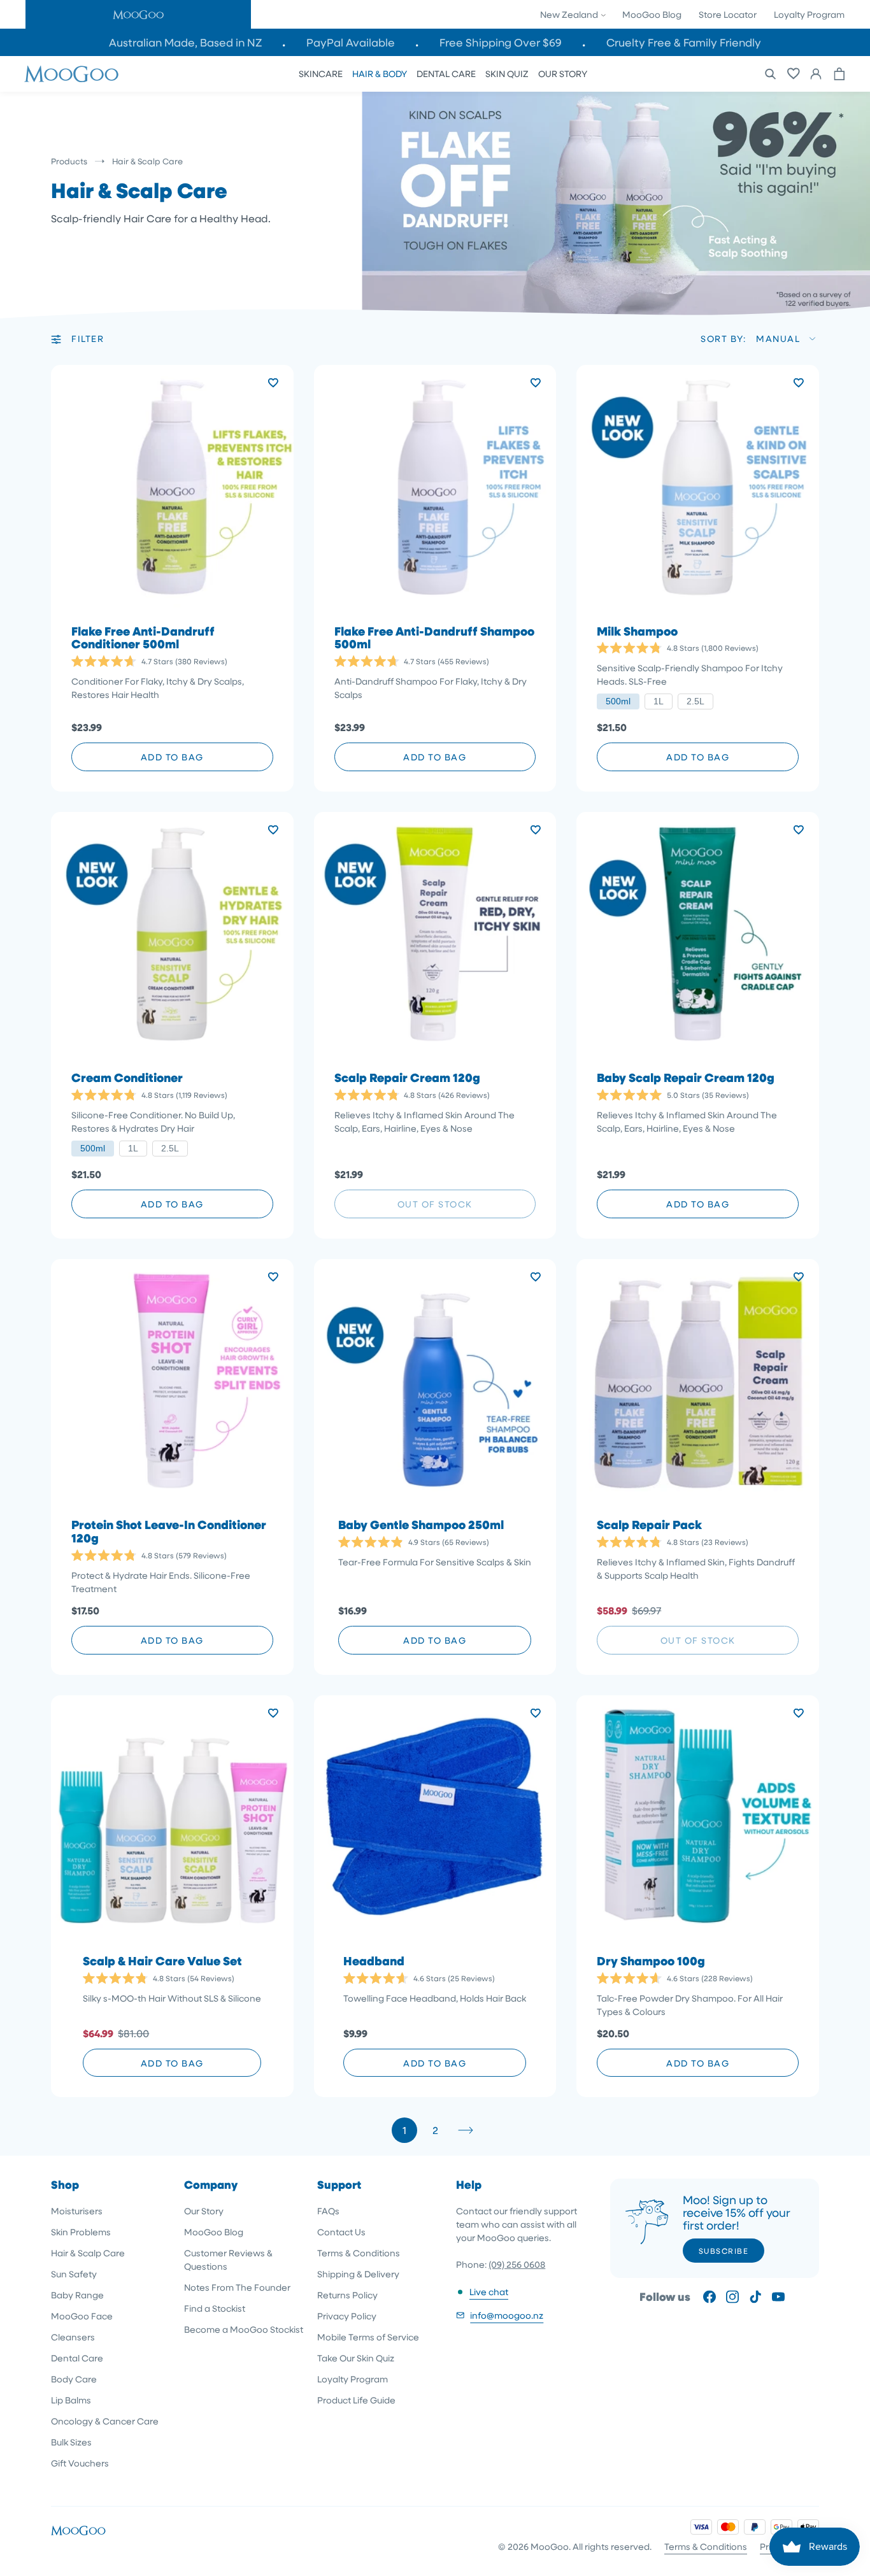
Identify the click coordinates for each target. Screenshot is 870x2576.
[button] (138, 14)
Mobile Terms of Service (368, 2337)
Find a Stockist (215, 2308)
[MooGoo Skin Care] (71, 74)
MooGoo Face (82, 2316)
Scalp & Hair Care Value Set (162, 1961)
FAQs (328, 2211)
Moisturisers (77, 2211)
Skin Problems (81, 2232)
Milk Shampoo (637, 631)
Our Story (204, 2211)
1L (659, 701)
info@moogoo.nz (507, 2315)
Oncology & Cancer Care (105, 2421)
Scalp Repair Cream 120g (407, 1078)
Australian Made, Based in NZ (185, 42)
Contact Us (341, 2232)
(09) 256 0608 (517, 2264)
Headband (374, 1961)
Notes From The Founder (237, 2287)
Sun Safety (74, 2274)
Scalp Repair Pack (649, 1525)
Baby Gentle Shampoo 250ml (421, 1525)
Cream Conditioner (127, 1078)
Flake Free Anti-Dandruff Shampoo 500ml (434, 638)
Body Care (74, 2379)
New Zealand (570, 14)
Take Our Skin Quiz (356, 2358)
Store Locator (728, 14)
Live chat (489, 2292)
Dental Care (77, 2358)
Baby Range (77, 2295)
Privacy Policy (347, 2316)
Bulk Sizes (71, 2442)
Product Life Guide (356, 2400)
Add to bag (172, 757)
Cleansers (73, 2337)
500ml (618, 701)
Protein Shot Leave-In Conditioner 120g (169, 1532)
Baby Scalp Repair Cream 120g (686, 1078)
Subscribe (724, 2251)
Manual (778, 338)
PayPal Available (351, 42)
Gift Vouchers (80, 2463)
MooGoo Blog (652, 14)
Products (69, 161)
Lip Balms (71, 2400)
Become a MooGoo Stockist (244, 2329)
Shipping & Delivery (358, 2274)
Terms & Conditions (359, 2253)
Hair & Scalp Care (88, 2253)
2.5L (695, 701)
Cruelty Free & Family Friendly (684, 42)
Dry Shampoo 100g (651, 1961)
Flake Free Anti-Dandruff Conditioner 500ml (143, 638)
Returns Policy (347, 2295)
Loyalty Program (809, 14)
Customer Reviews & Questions (228, 2259)
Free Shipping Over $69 (501, 42)
